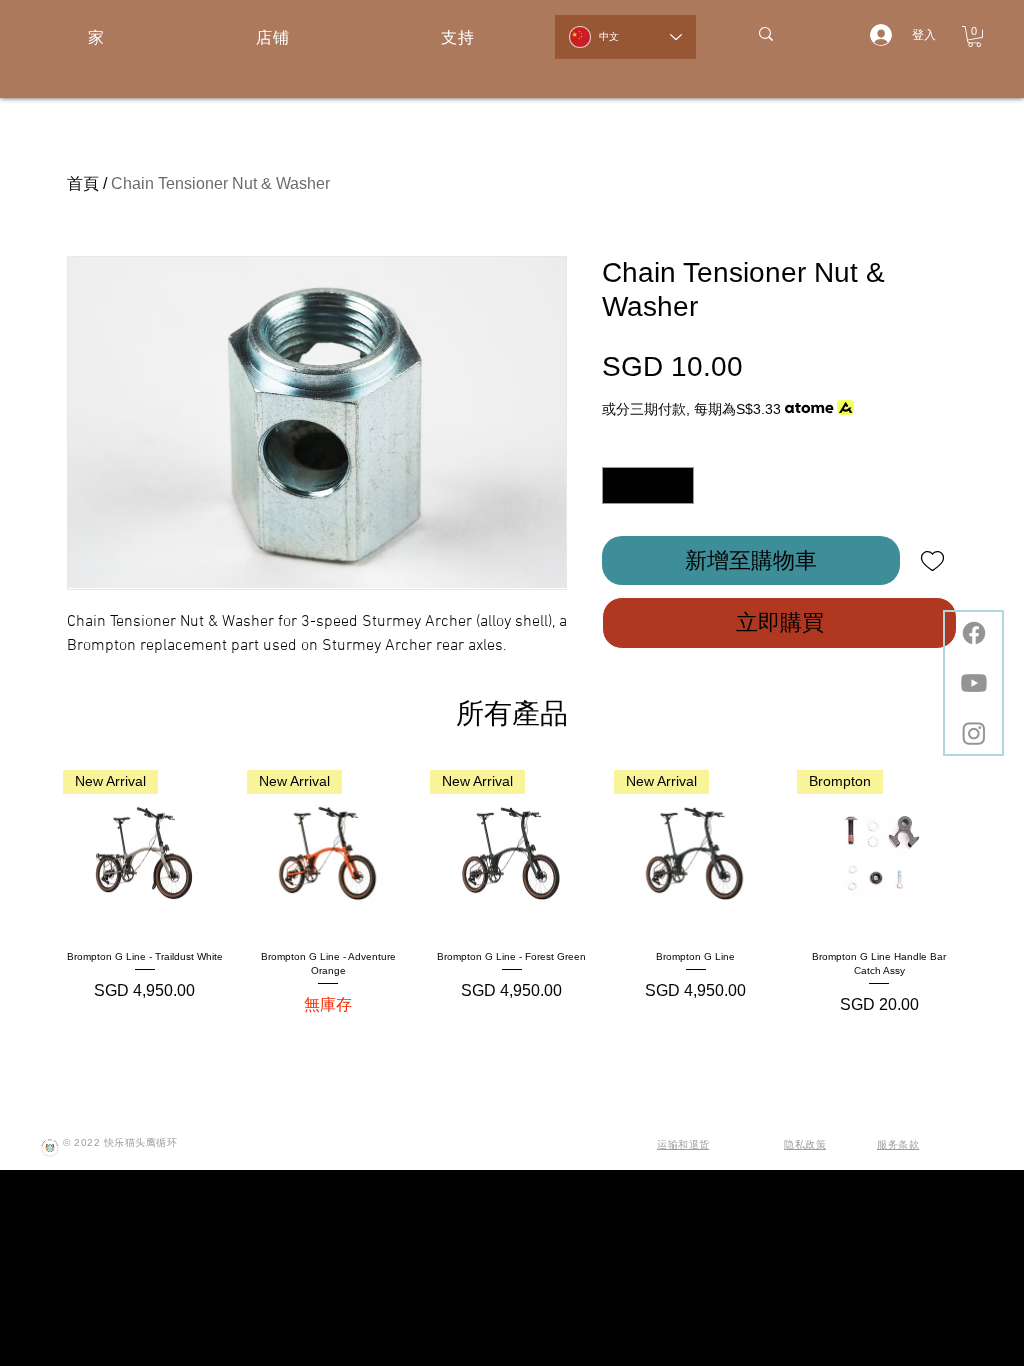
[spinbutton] (648, 485)
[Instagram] (974, 733)
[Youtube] (974, 683)
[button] (974, 36)
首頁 (83, 183)
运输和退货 (683, 1144)
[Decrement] (617, 485)
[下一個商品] (990, 851)
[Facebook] (974, 633)
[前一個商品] (34, 851)
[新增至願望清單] (932, 560)
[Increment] (678, 485)
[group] (512, 893)
